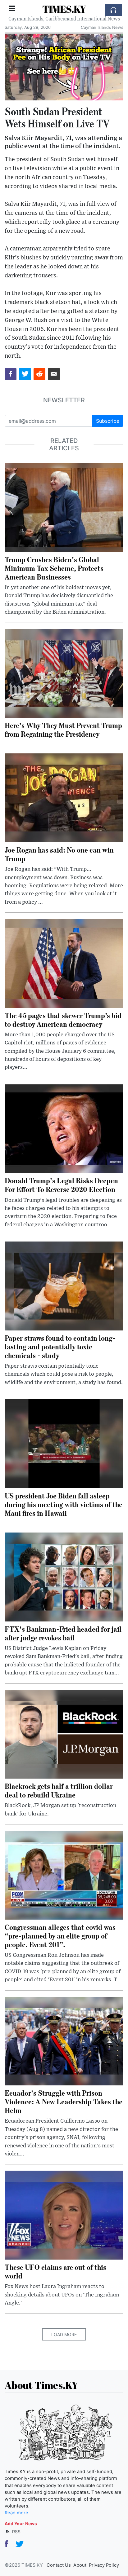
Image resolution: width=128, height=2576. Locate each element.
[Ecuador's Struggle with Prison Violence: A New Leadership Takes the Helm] (64, 2040)
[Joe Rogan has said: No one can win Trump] (64, 797)
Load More (64, 2334)
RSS (16, 2532)
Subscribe (108, 421)
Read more (16, 2513)
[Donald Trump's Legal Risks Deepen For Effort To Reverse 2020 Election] (64, 1128)
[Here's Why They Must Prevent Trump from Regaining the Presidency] (64, 673)
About (80, 2565)
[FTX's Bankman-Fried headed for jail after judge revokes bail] (64, 1577)
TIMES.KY (64, 9)
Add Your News (21, 2523)
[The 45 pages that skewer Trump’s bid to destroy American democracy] (64, 963)
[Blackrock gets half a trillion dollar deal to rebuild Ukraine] (64, 1734)
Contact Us (59, 2565)
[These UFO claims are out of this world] (64, 2215)
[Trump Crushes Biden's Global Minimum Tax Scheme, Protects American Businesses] (64, 507)
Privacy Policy (104, 2565)
